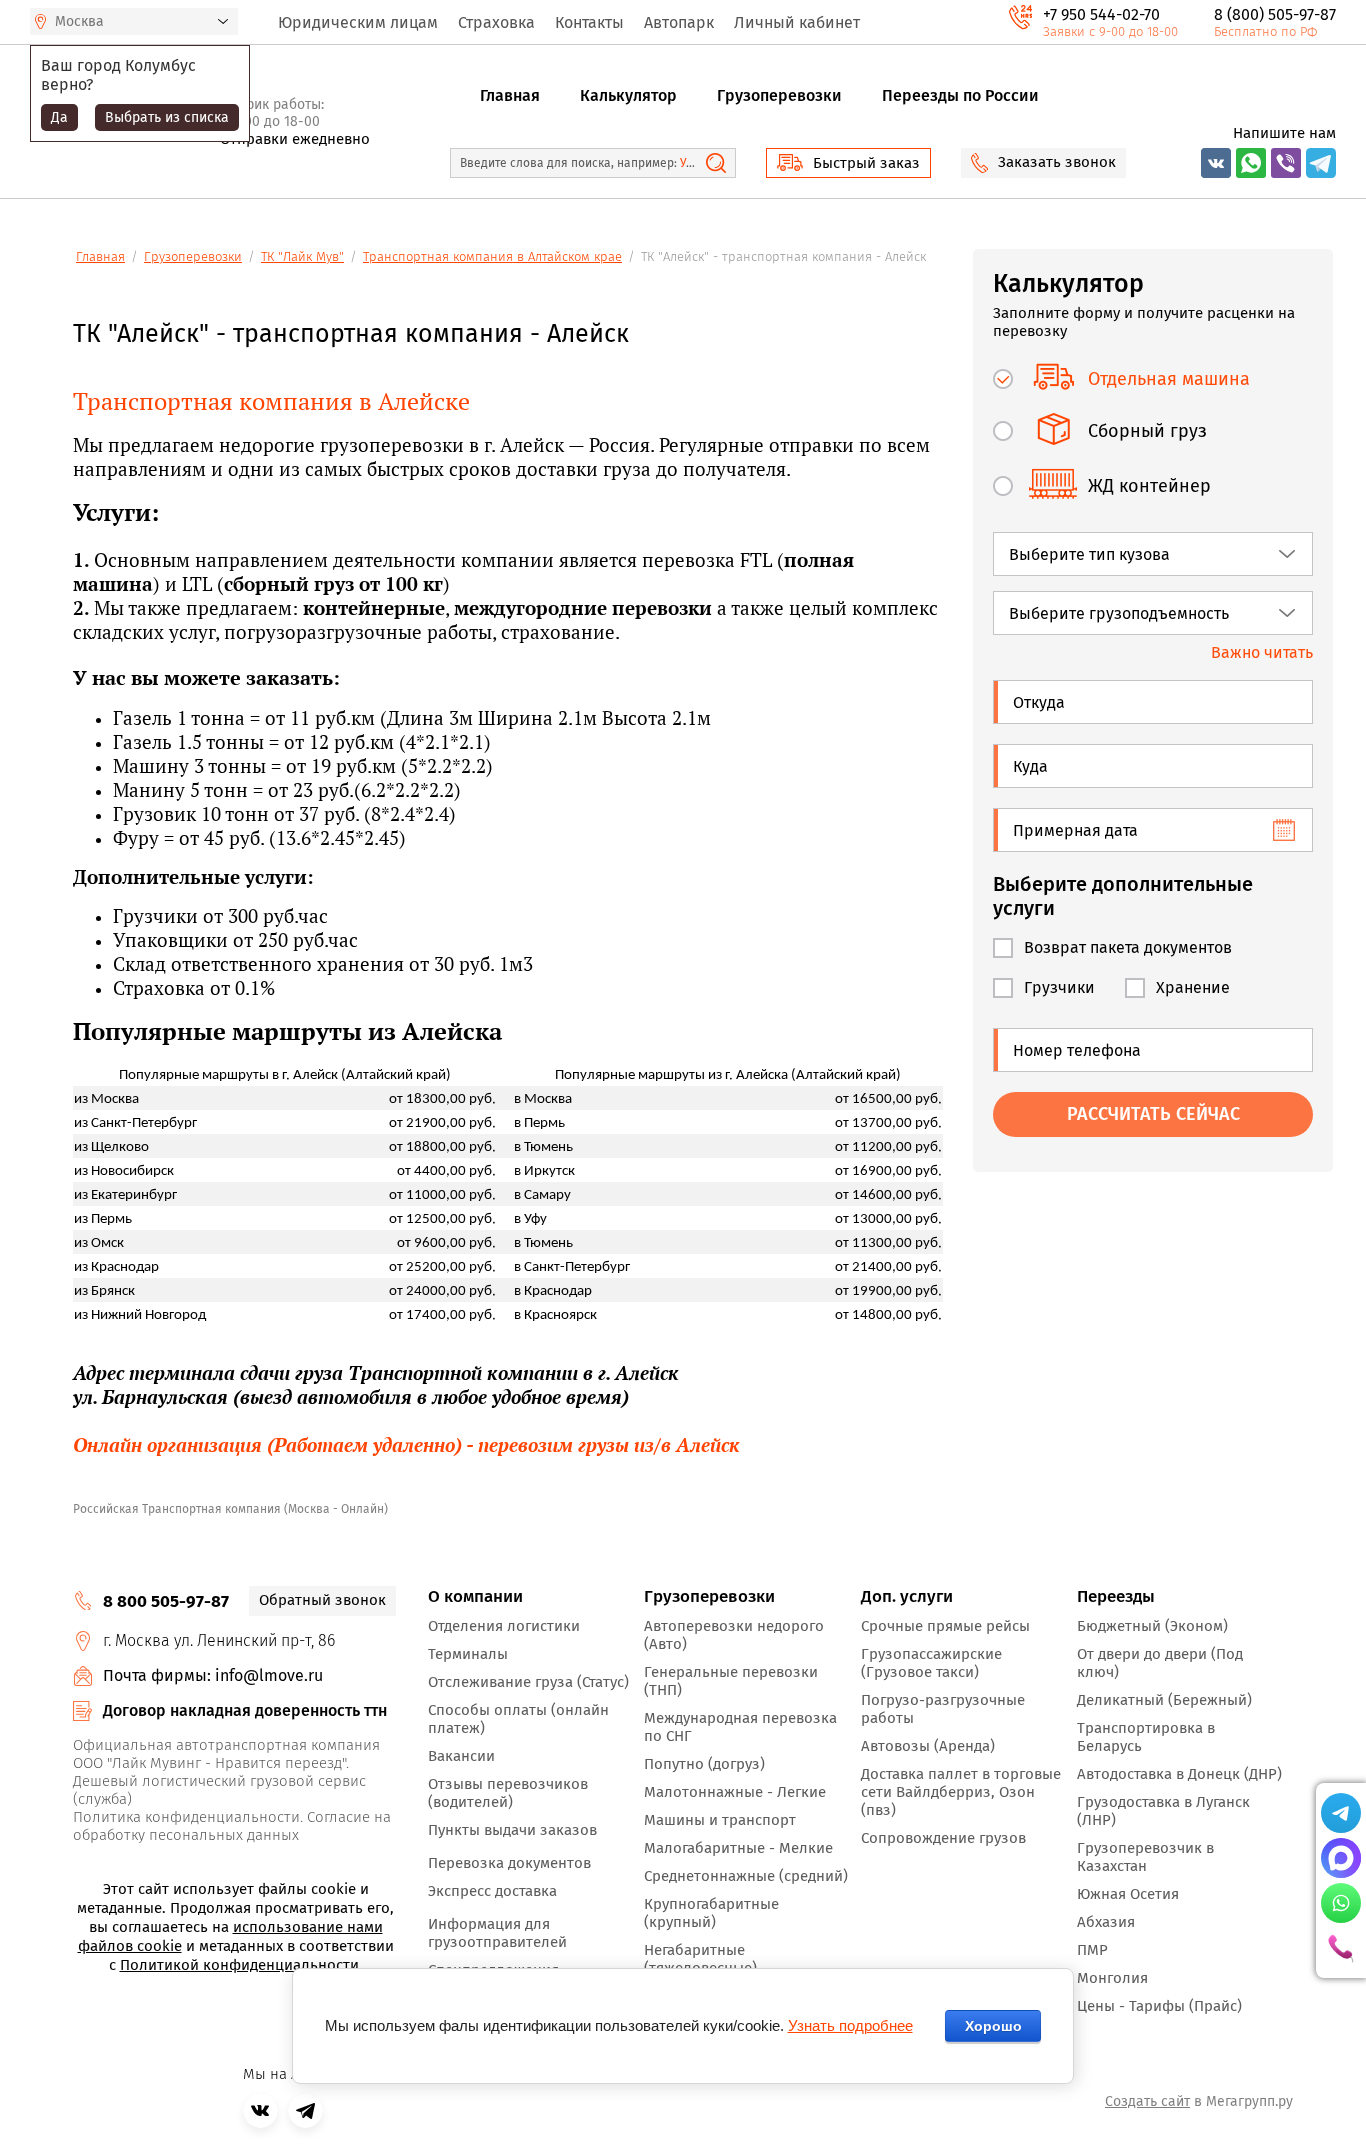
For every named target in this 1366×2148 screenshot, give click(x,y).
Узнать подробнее (850, 2025)
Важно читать (1262, 652)
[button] (848, 163)
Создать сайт (1147, 2101)
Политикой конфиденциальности (239, 1965)
